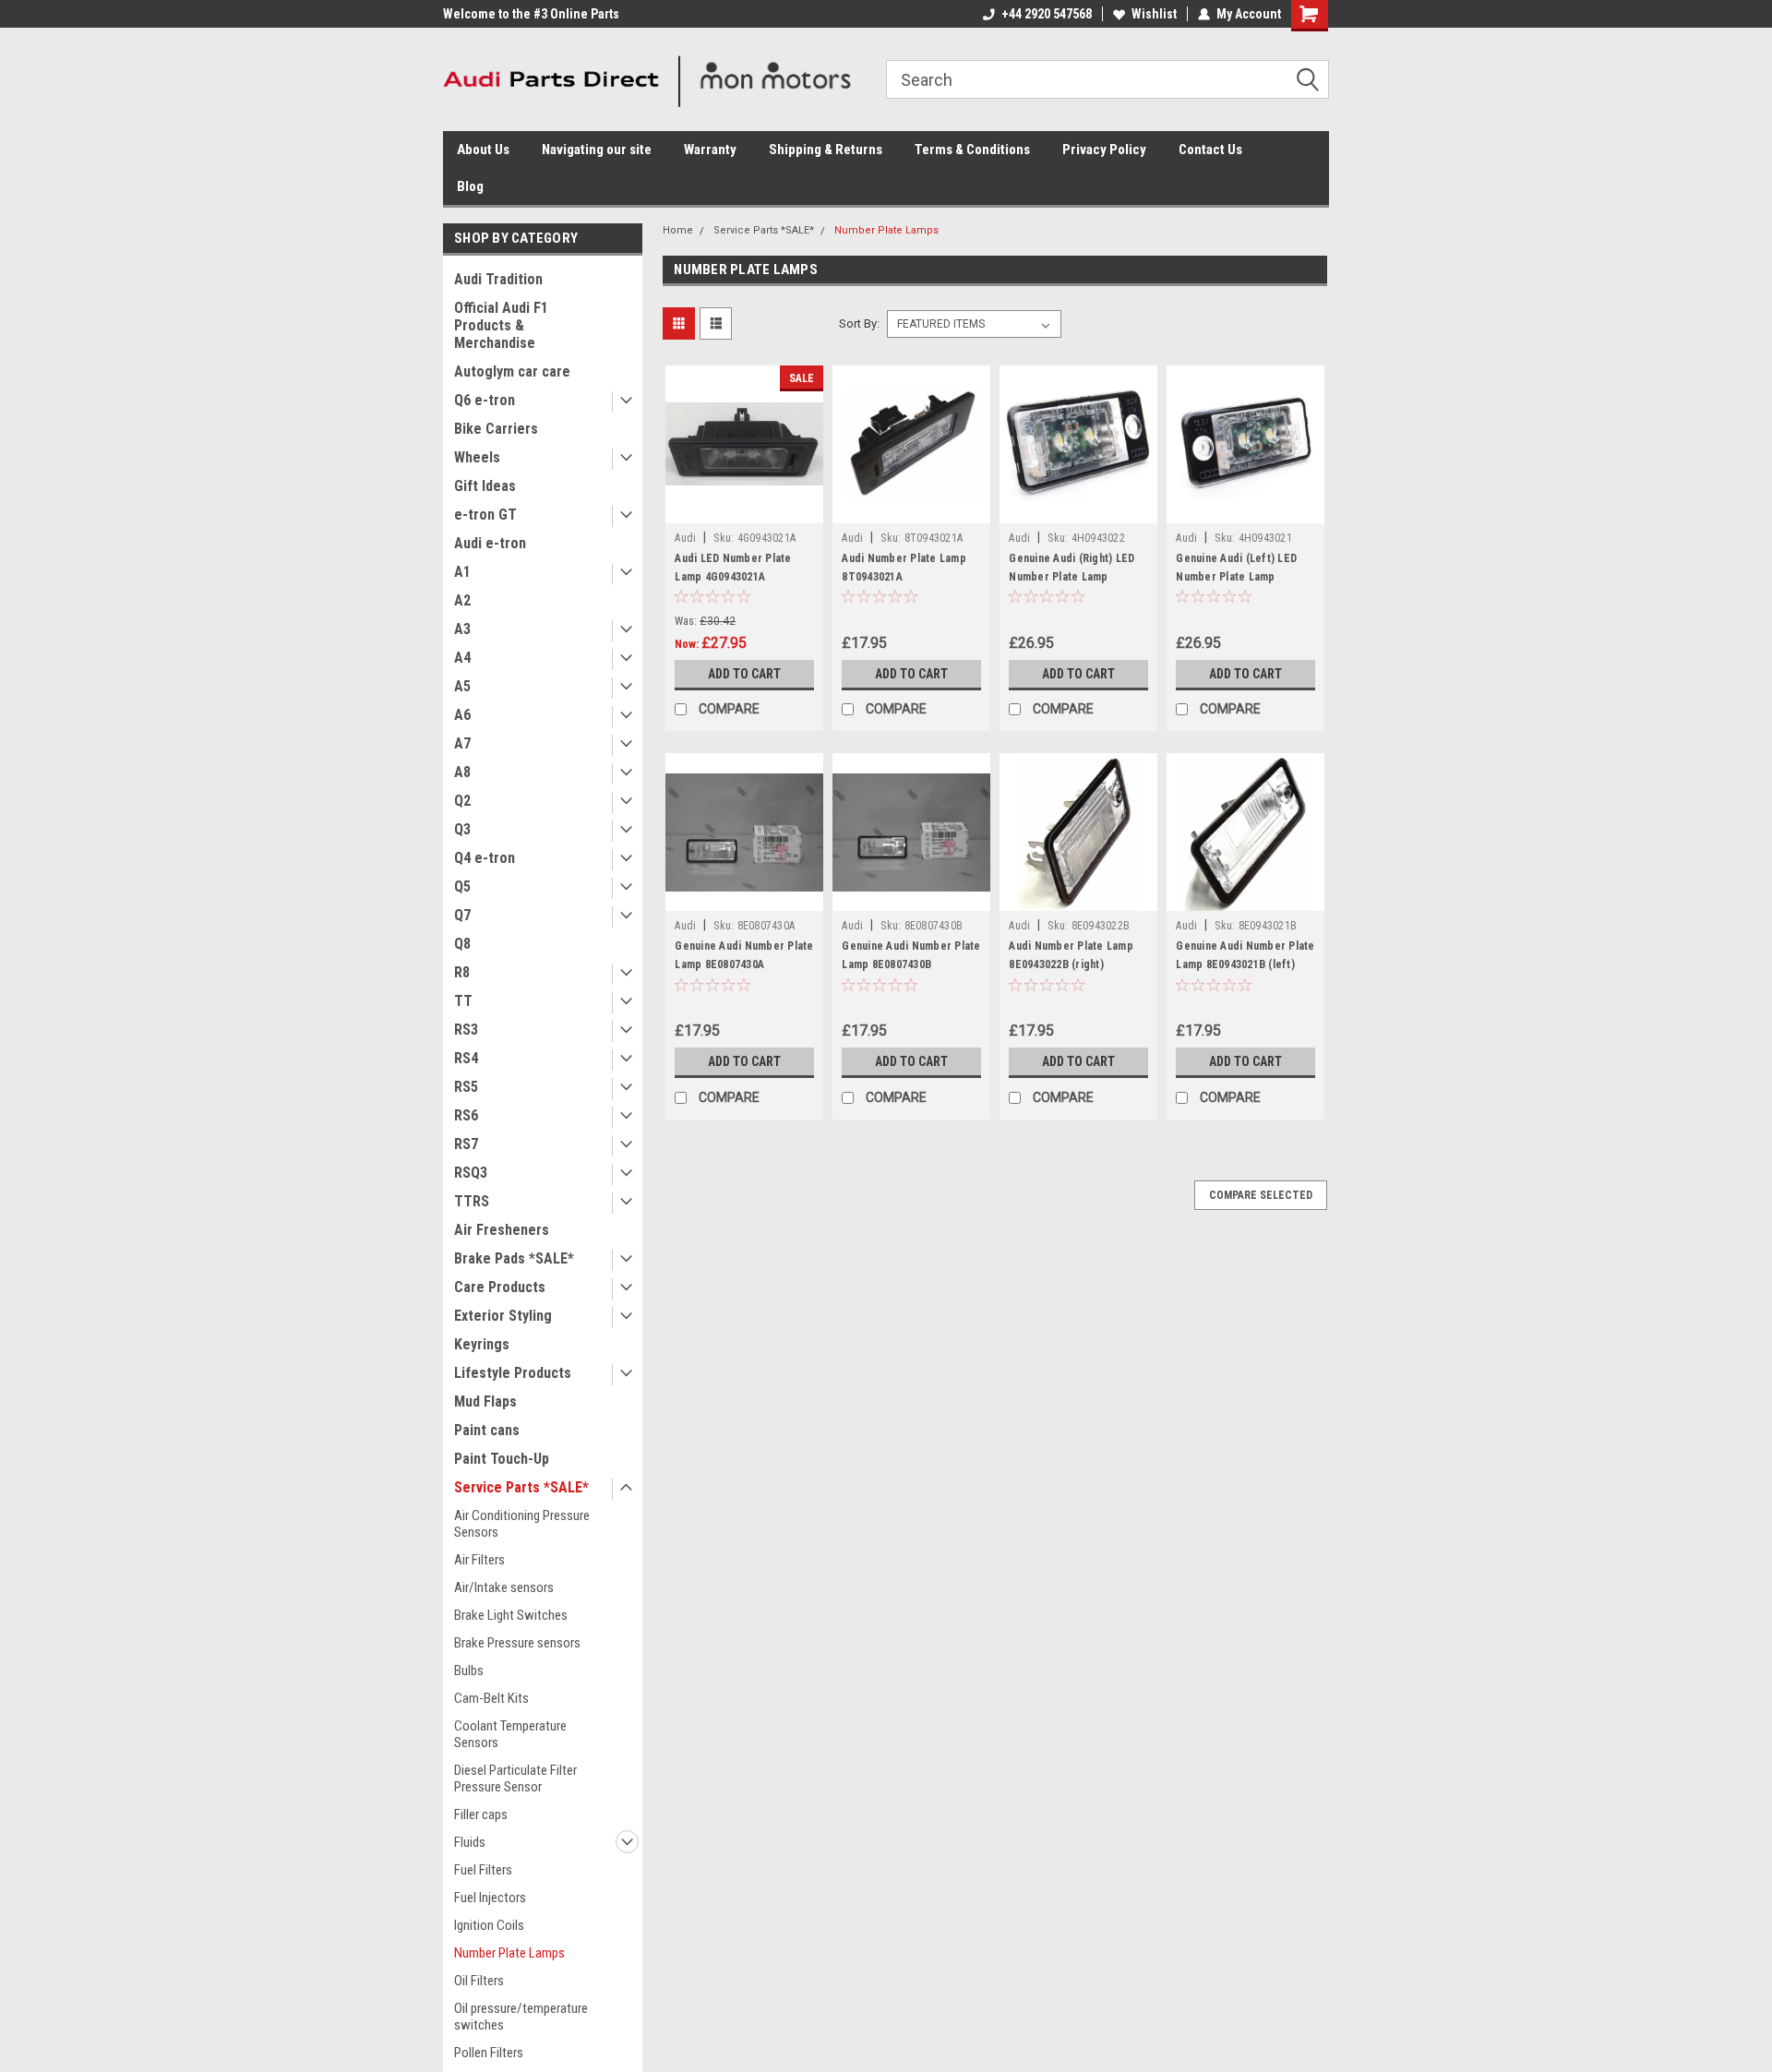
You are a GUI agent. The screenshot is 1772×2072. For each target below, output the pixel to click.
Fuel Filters (483, 1870)
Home (678, 230)
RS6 (466, 1115)
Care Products (500, 1287)
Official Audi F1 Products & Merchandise (501, 325)
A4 (462, 658)
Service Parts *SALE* (521, 1487)
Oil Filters (479, 1981)
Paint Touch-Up (502, 1459)
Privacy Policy (1104, 150)
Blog (470, 186)
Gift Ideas (485, 486)
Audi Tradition (498, 279)
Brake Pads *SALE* (514, 1258)
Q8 (462, 944)
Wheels (477, 457)
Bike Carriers (496, 429)
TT (463, 1001)
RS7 (466, 1144)
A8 (462, 772)
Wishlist (1154, 14)
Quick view (745, 509)
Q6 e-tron (485, 400)
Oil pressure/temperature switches (521, 2017)
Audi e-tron (490, 543)
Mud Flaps (485, 1401)
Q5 (462, 886)
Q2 (462, 801)
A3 (462, 629)
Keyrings (482, 1344)
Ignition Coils (489, 1925)
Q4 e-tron (485, 858)
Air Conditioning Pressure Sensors (522, 1524)
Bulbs (469, 1671)
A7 (462, 743)
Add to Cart (744, 674)
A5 (462, 686)
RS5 (466, 1087)
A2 (462, 600)
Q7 (462, 915)
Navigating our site (597, 150)
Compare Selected (1261, 1195)
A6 (462, 715)
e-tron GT (485, 515)
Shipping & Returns (826, 150)
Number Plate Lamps (509, 1953)
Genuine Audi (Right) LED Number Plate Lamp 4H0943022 (1072, 577)
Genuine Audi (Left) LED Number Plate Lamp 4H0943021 (1236, 577)
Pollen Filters (489, 2053)
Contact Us (1210, 150)
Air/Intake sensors (504, 1587)
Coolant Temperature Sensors (510, 1734)
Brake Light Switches (511, 1615)
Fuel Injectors (490, 1898)
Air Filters (479, 1560)
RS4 (466, 1058)
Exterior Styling (503, 1316)
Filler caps (481, 1814)
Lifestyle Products (513, 1373)
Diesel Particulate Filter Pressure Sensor (515, 1779)
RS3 (466, 1030)
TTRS (472, 1201)
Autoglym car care (512, 371)
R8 (462, 972)
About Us (483, 150)
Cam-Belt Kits (491, 1698)
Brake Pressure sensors (517, 1643)
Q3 (462, 829)
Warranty (710, 150)
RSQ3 (471, 1173)
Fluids (470, 1842)
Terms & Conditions (972, 150)
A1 (462, 572)
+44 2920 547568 (1047, 14)
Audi (685, 538)
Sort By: (859, 323)
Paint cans (487, 1430)
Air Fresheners (502, 1230)
